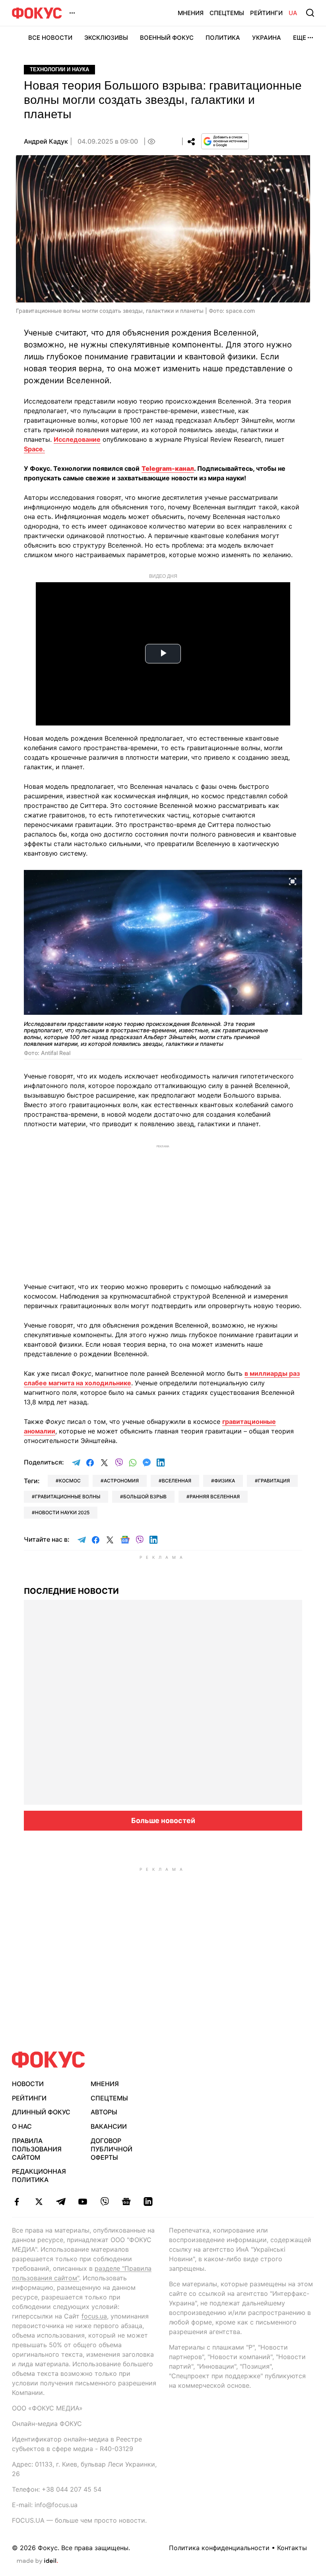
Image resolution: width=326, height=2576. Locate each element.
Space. (34, 449)
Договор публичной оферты (112, 2149)
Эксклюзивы (106, 38)
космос (70, 1481)
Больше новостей (163, 1820)
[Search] (310, 13)
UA (293, 13)
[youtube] (82, 2202)
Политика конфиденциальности (219, 2548)
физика (225, 1481)
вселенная (177, 1481)
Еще (300, 38)
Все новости (50, 38)
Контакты (292, 2548)
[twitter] (39, 2202)
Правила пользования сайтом (37, 2149)
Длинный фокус (41, 2112)
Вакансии (109, 2126)
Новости (28, 2084)
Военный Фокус (167, 38)
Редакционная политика (39, 2175)
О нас (22, 2126)
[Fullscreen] (293, 881)
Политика (223, 38)
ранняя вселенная (215, 1497)
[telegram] (61, 2202)
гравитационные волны (68, 1497)
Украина (267, 38)
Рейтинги (266, 13)
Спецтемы (227, 13)
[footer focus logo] (49, 2060)
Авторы (104, 2112)
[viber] (104, 2202)
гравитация (274, 1481)
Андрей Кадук (46, 141)
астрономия (121, 1481)
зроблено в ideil (37, 2561)
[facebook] (17, 2202)
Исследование (77, 439)
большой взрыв (145, 1497)
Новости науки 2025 (62, 1512)
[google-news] (126, 2202)
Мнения (191, 13)
